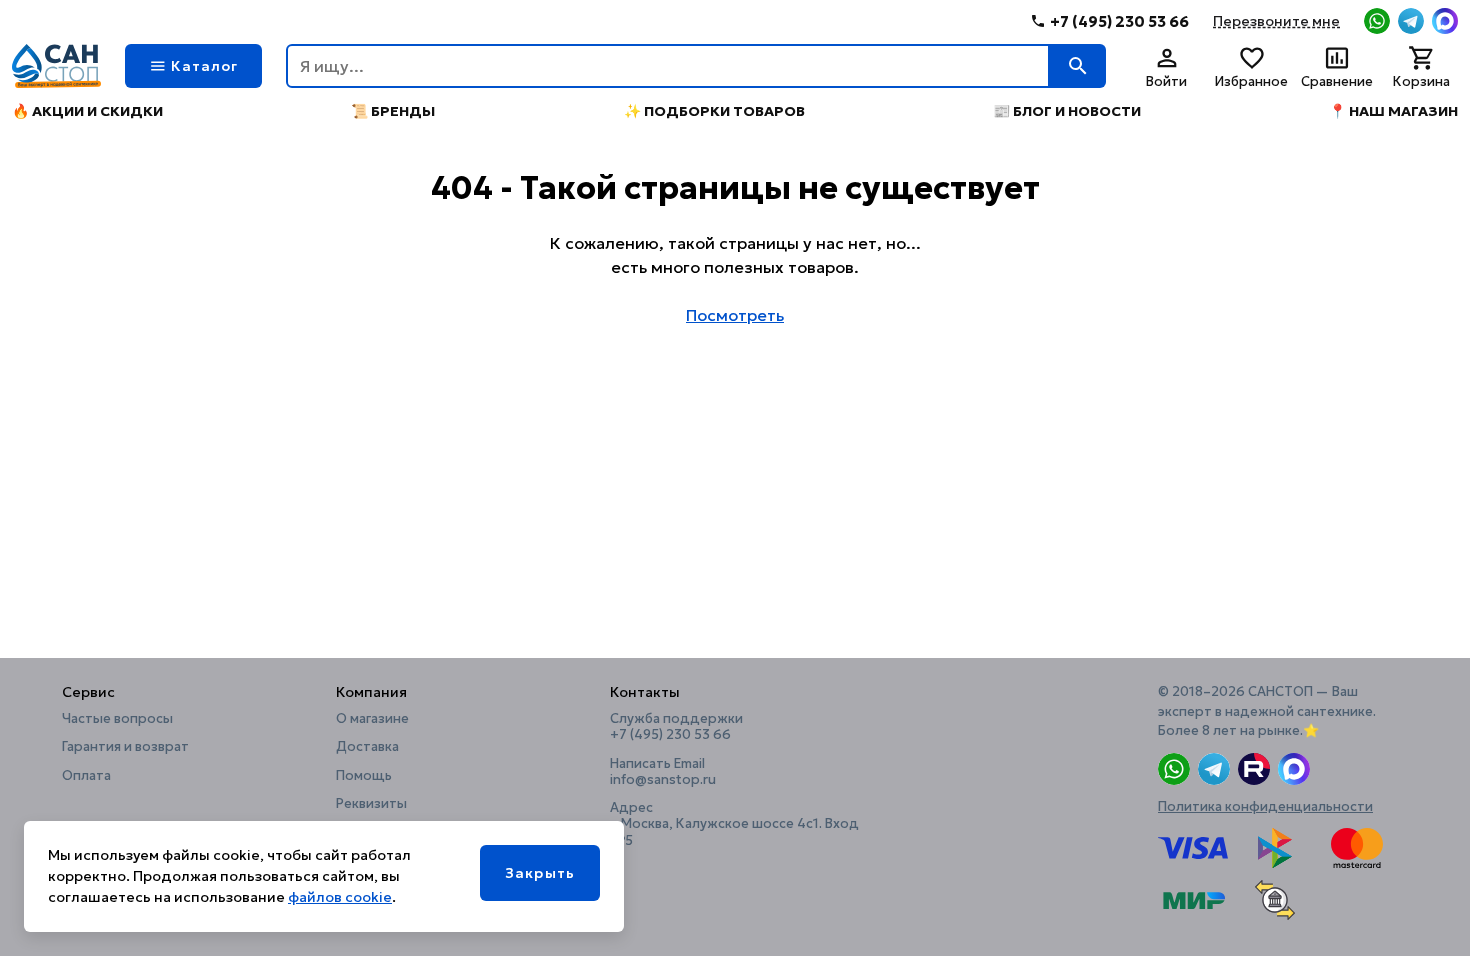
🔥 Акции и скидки (87, 111)
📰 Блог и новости (1067, 111)
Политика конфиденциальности (1265, 806)
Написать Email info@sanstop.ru (663, 772)
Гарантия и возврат (125, 747)
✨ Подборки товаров (714, 111)
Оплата (86, 776)
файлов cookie (340, 897)
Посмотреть (735, 315)
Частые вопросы (117, 719)
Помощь (364, 776)
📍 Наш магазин (1393, 111)
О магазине (372, 719)
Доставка (367, 747)
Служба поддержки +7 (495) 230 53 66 (676, 727)
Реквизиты (371, 804)
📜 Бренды (393, 111)
